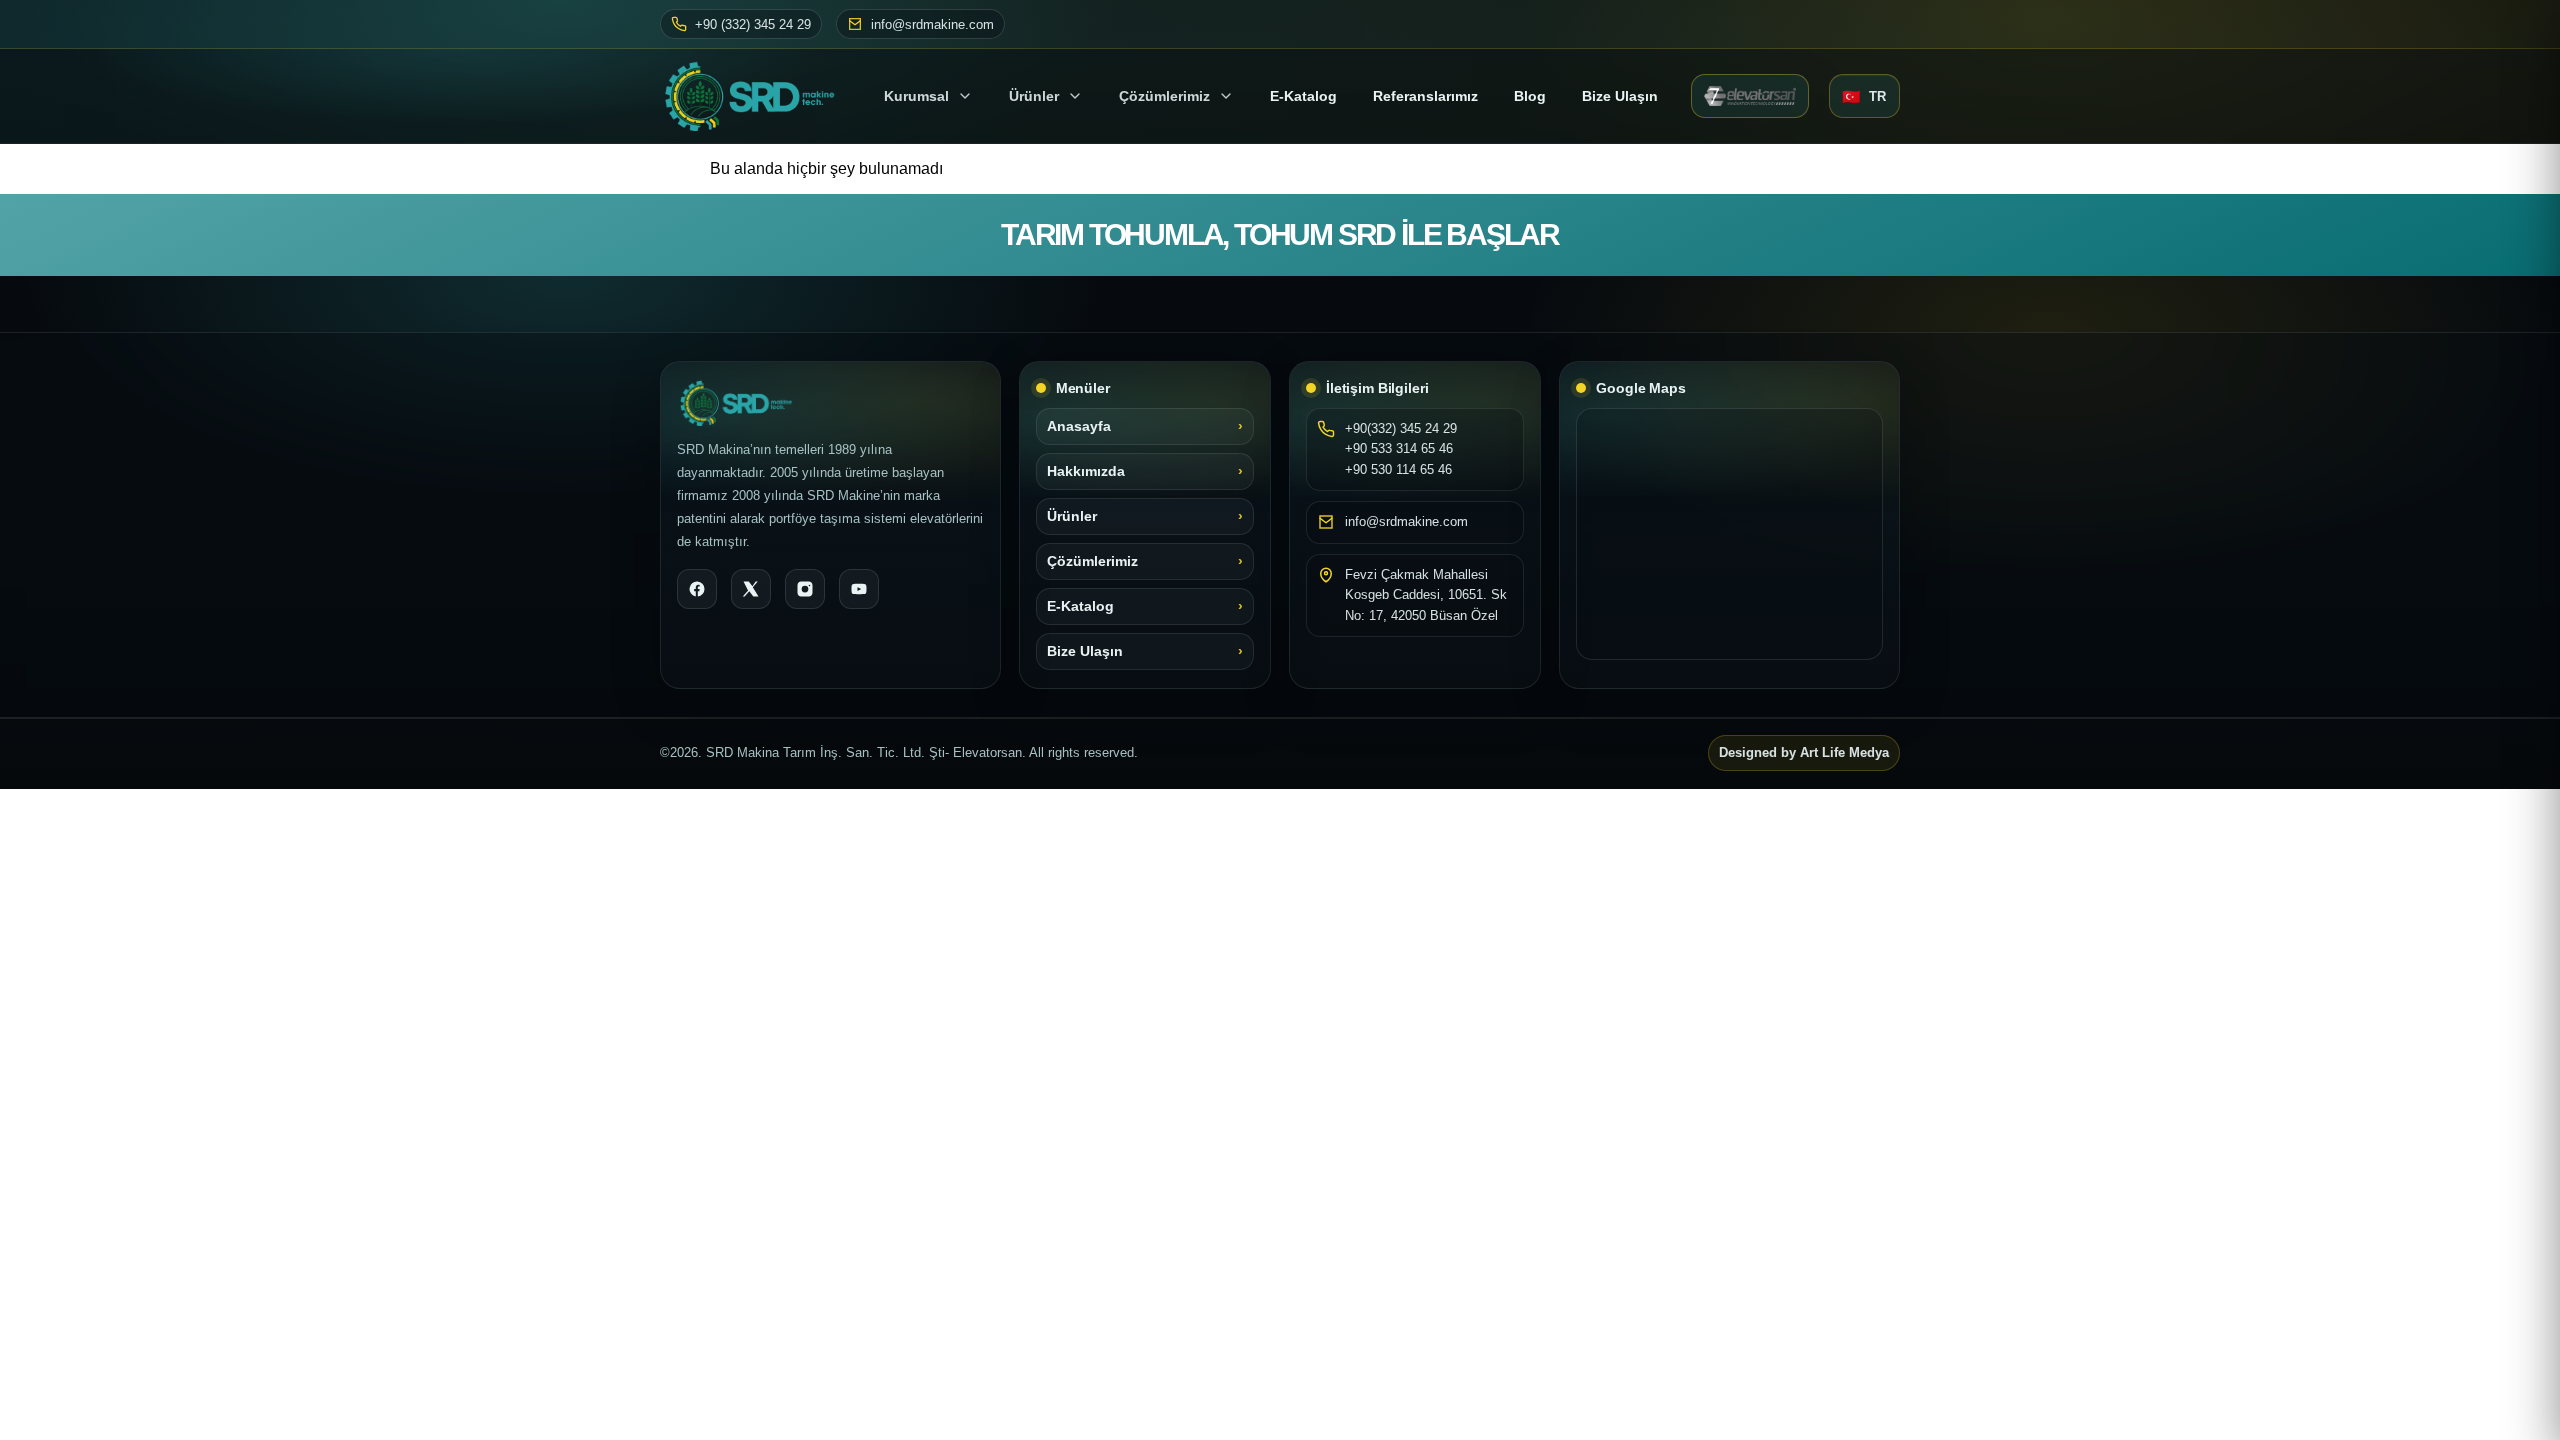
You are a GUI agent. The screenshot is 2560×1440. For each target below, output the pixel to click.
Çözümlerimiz (1164, 96)
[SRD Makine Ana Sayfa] (755, 96)
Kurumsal (916, 96)
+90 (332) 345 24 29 (753, 24)
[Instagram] (805, 589)
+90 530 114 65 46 (1398, 469)
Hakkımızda (1086, 471)
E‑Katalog (1303, 96)
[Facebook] (697, 589)
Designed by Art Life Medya (1804, 753)
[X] (751, 589)
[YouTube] (859, 589)
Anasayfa (1079, 426)
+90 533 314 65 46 (1399, 448)
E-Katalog (1080, 606)
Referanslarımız (1425, 96)
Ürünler (1034, 96)
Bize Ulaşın (1620, 96)
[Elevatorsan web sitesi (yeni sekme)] (1750, 96)
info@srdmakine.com (932, 24)
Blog (1530, 96)
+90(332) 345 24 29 (1401, 428)
